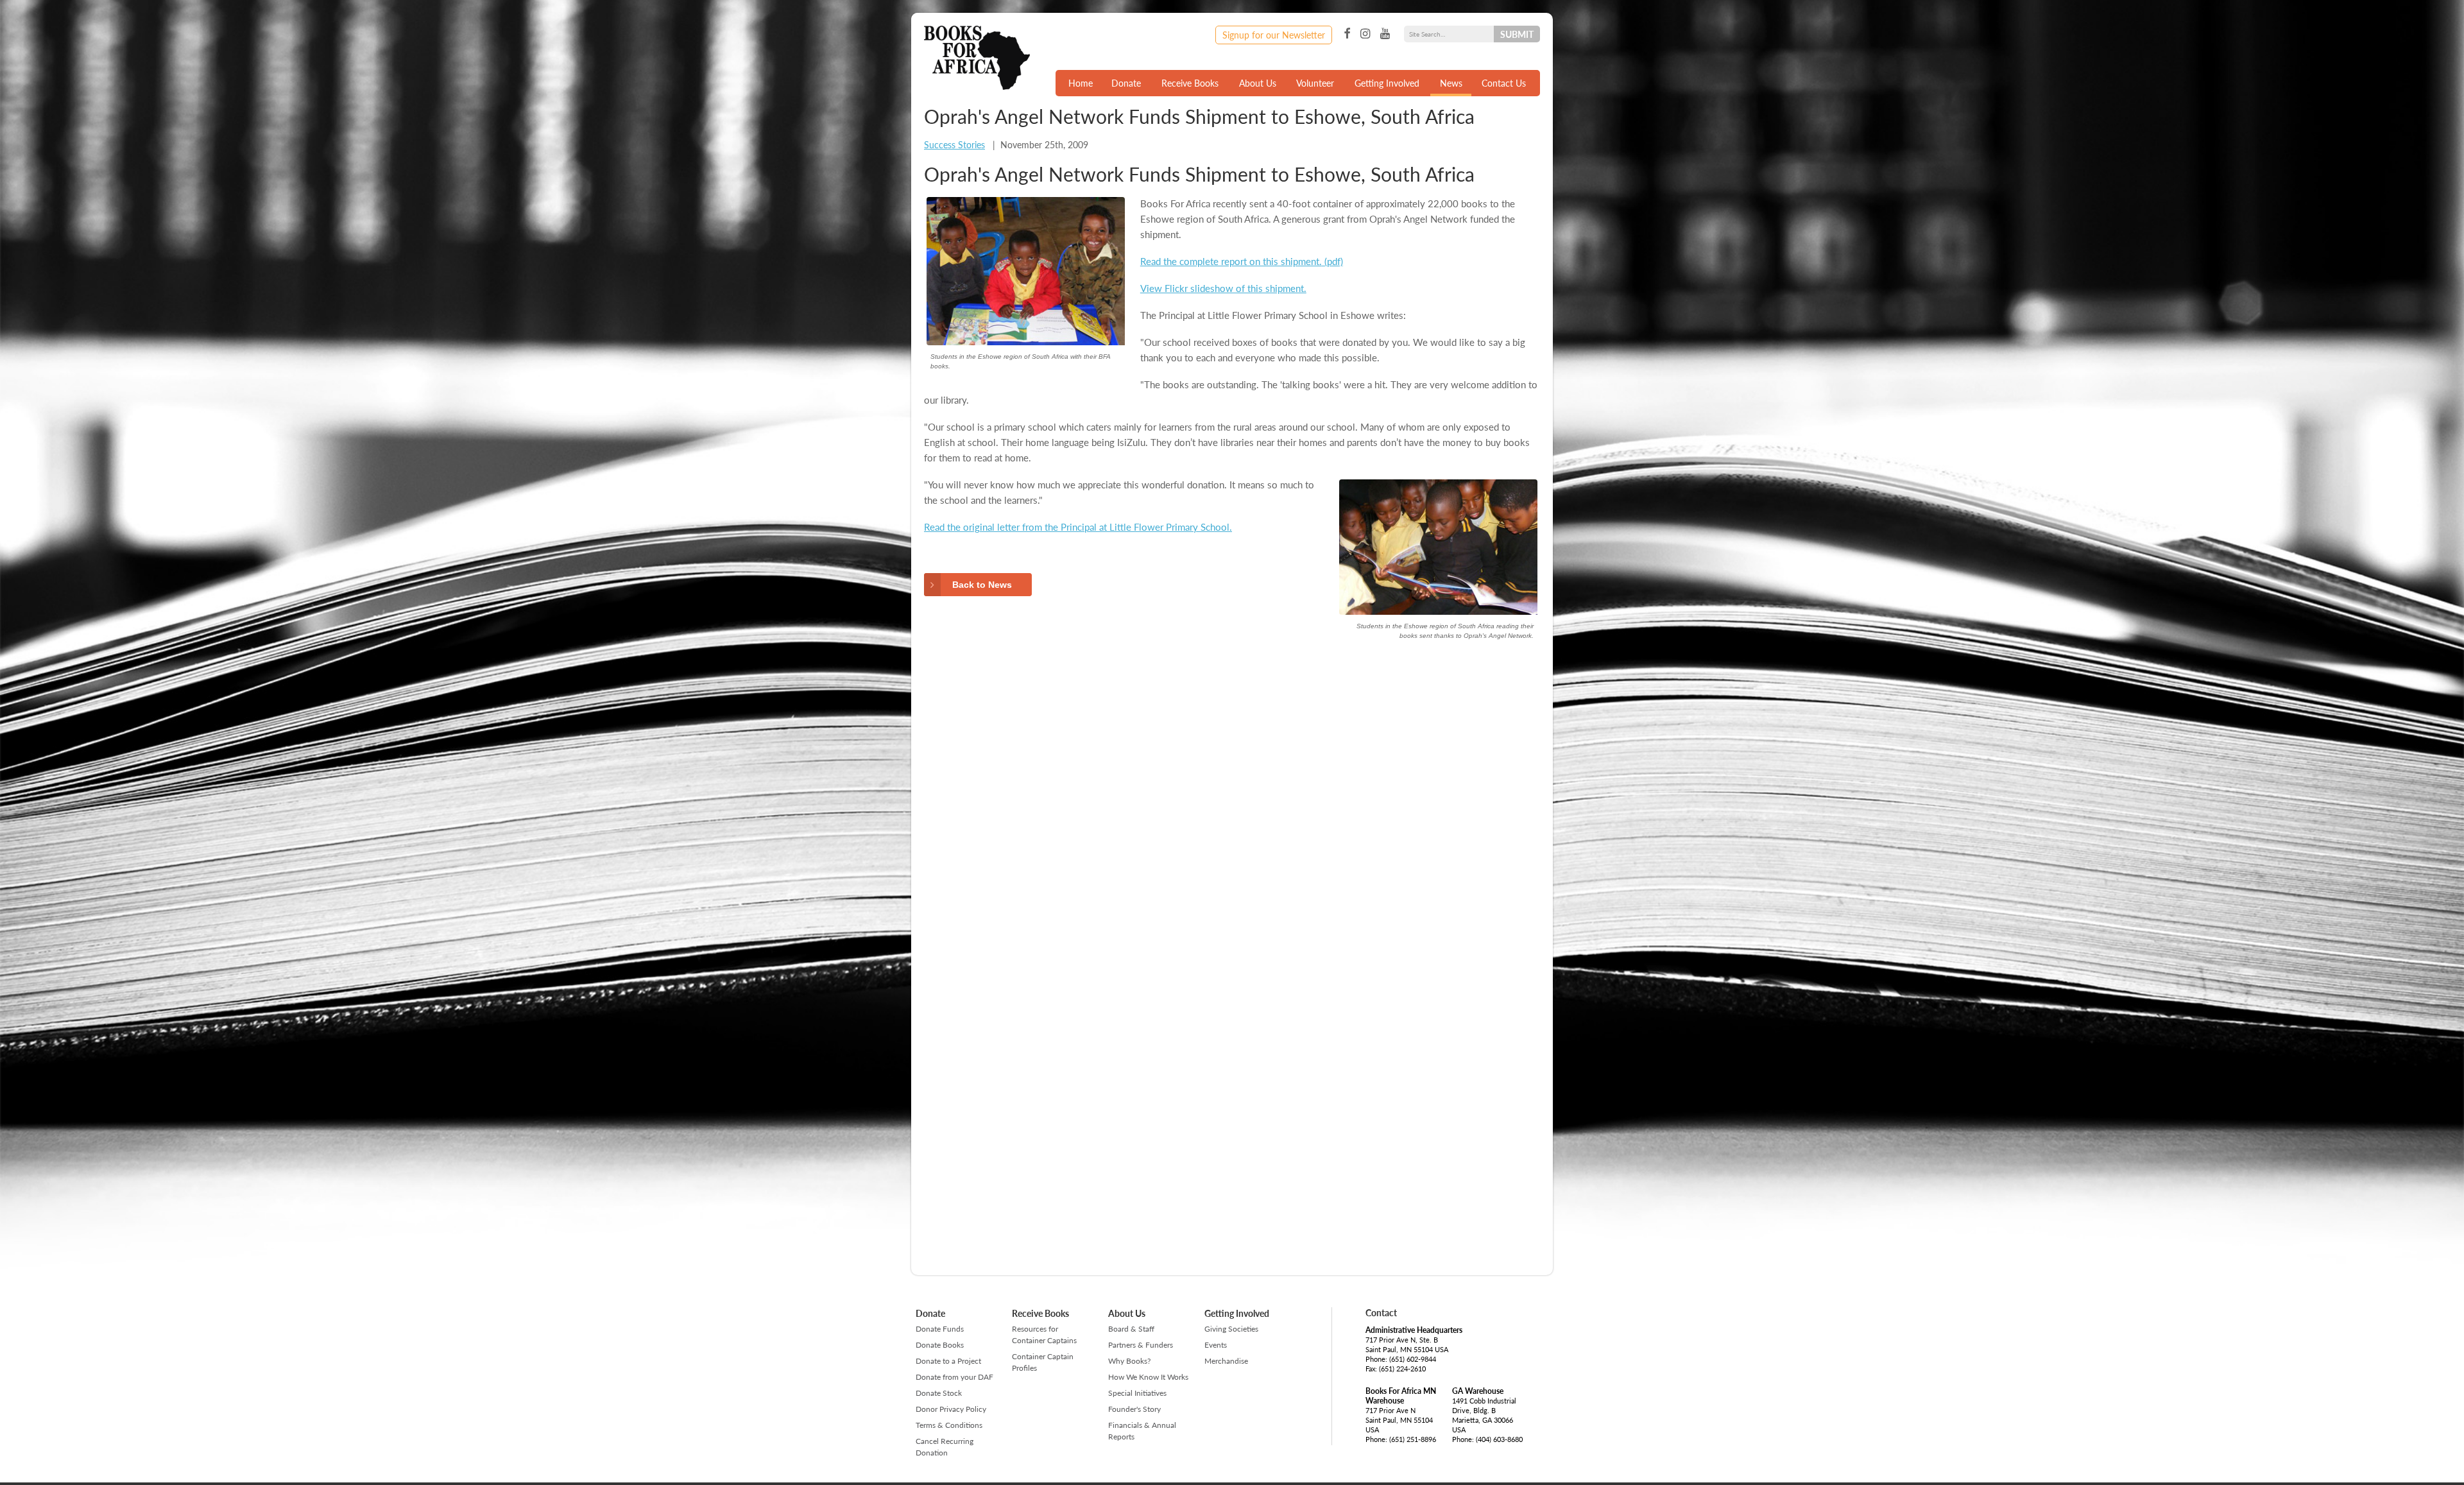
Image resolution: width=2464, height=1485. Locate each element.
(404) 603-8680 (1499, 1439)
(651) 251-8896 (1413, 1439)
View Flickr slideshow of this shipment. (1223, 288)
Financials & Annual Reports (1142, 1431)
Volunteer (1315, 83)
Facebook (1347, 34)
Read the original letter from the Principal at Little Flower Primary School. (1078, 527)
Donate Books (940, 1345)
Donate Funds (940, 1329)
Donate (1126, 83)
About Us (1258, 83)
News (1451, 83)
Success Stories (954, 144)
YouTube (1385, 34)
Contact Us (1504, 83)
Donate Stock (939, 1393)
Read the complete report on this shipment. (1231, 261)
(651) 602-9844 (1413, 1359)
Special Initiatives (1137, 1393)
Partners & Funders (1141, 1345)
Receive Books (1190, 83)
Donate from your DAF (954, 1377)
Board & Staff (1131, 1329)
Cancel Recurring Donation (945, 1447)
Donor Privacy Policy (951, 1409)
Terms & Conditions (949, 1425)
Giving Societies (1231, 1329)
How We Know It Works (1148, 1377)
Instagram (1365, 34)
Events (1216, 1345)
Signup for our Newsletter (1274, 35)
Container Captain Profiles (1043, 1362)
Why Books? (1129, 1361)
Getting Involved (1387, 83)
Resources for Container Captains (1044, 1335)
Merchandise (1226, 1361)
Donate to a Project (948, 1361)
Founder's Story (1134, 1409)
